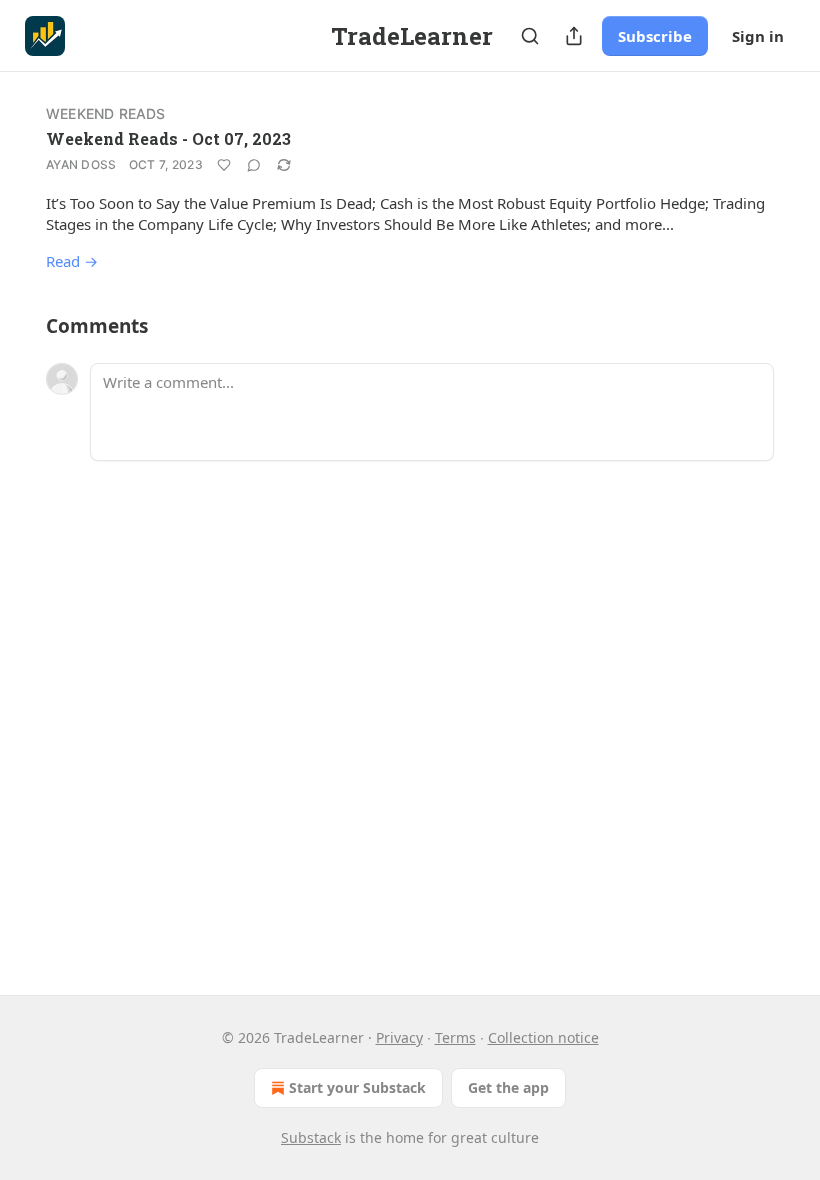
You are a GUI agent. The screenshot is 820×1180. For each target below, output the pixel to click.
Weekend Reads (106, 113)
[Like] (224, 165)
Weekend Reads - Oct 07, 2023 (168, 138)
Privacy (399, 1037)
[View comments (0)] (254, 165)
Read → (72, 261)
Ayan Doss (81, 164)
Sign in (758, 36)
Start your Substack (357, 1087)
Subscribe (655, 36)
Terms (455, 1037)
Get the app (508, 1087)
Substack (311, 1137)
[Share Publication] (574, 36)
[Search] (530, 36)
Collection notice (543, 1037)
